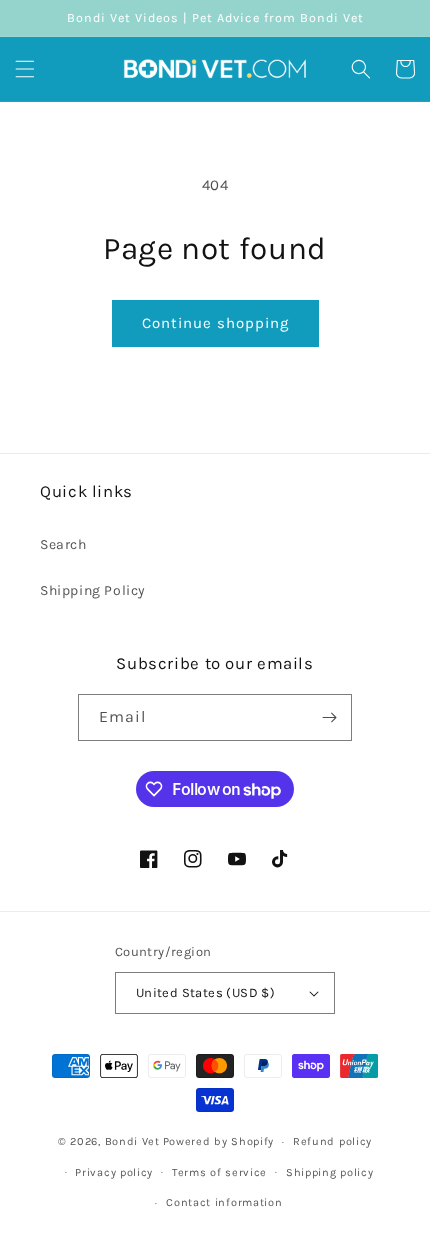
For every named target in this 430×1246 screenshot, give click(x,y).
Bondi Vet (132, 1141)
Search (63, 544)
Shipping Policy (93, 590)
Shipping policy (330, 1172)
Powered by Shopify (219, 1141)
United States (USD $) (205, 992)
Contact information (224, 1202)
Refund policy (332, 1141)
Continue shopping (215, 323)
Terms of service (219, 1172)
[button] (25, 69)
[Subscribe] (329, 717)
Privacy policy (114, 1172)
